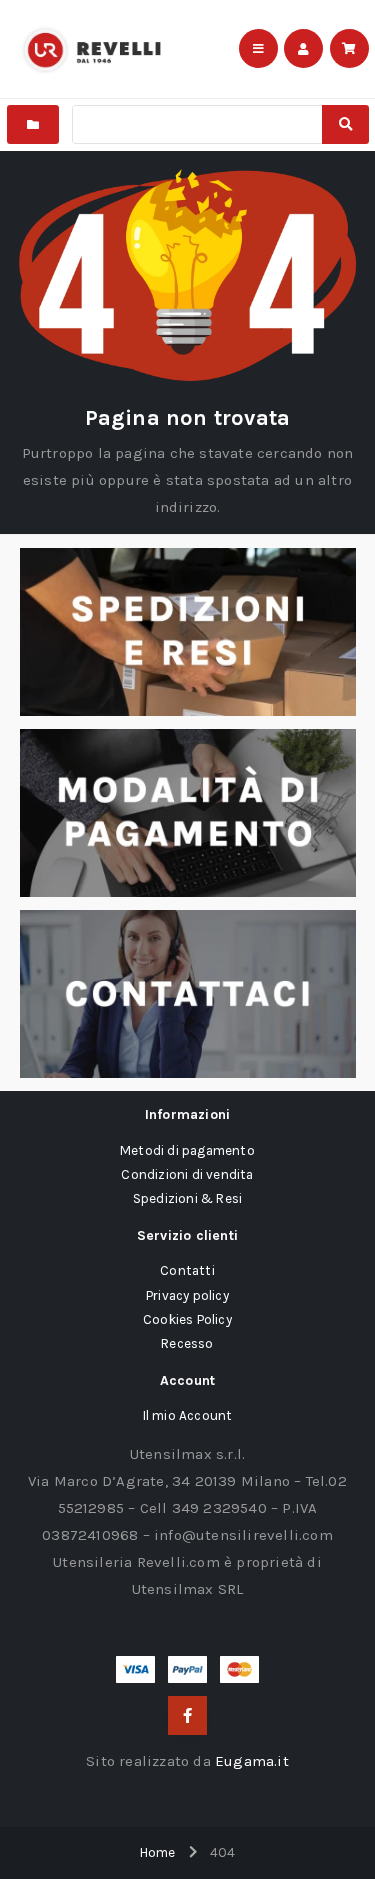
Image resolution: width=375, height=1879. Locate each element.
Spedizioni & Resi (187, 1198)
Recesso (187, 1343)
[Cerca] (345, 124)
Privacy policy (187, 1295)
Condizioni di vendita (187, 1174)
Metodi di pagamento (187, 1150)
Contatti (187, 1270)
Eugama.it (252, 1761)
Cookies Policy (187, 1319)
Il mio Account (188, 1415)
